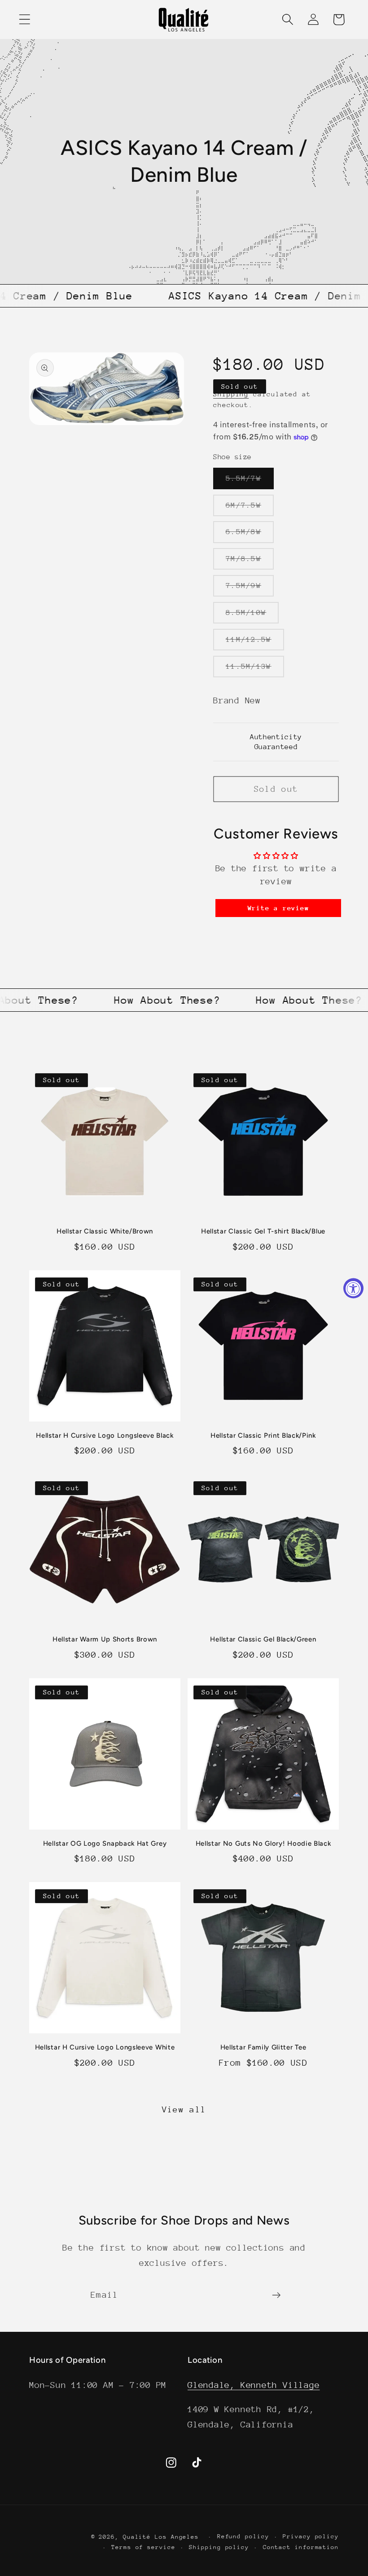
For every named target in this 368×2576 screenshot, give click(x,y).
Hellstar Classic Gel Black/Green (263, 1639)
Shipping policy (219, 2547)
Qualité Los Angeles (161, 2537)
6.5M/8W (250, 535)
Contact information (301, 2547)
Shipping (231, 394)
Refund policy (243, 2536)
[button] (24, 20)
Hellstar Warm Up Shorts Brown (105, 1639)
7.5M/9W (250, 589)
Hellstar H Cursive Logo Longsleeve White (105, 2047)
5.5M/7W (250, 481)
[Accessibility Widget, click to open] (353, 1288)
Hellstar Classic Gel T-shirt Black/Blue (263, 1231)
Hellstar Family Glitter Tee (263, 2047)
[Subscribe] (276, 2295)
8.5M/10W (252, 616)
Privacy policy (311, 2536)
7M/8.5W (250, 562)
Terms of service (143, 2547)
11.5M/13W (255, 669)
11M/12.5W (255, 643)
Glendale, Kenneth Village (254, 2385)
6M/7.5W (250, 508)
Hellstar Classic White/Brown (105, 1231)
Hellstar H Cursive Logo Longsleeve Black (105, 1435)
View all (184, 2109)
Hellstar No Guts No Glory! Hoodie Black (263, 1843)
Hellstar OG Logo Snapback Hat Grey (105, 1843)
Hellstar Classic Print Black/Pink (263, 1435)
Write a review (278, 908)
